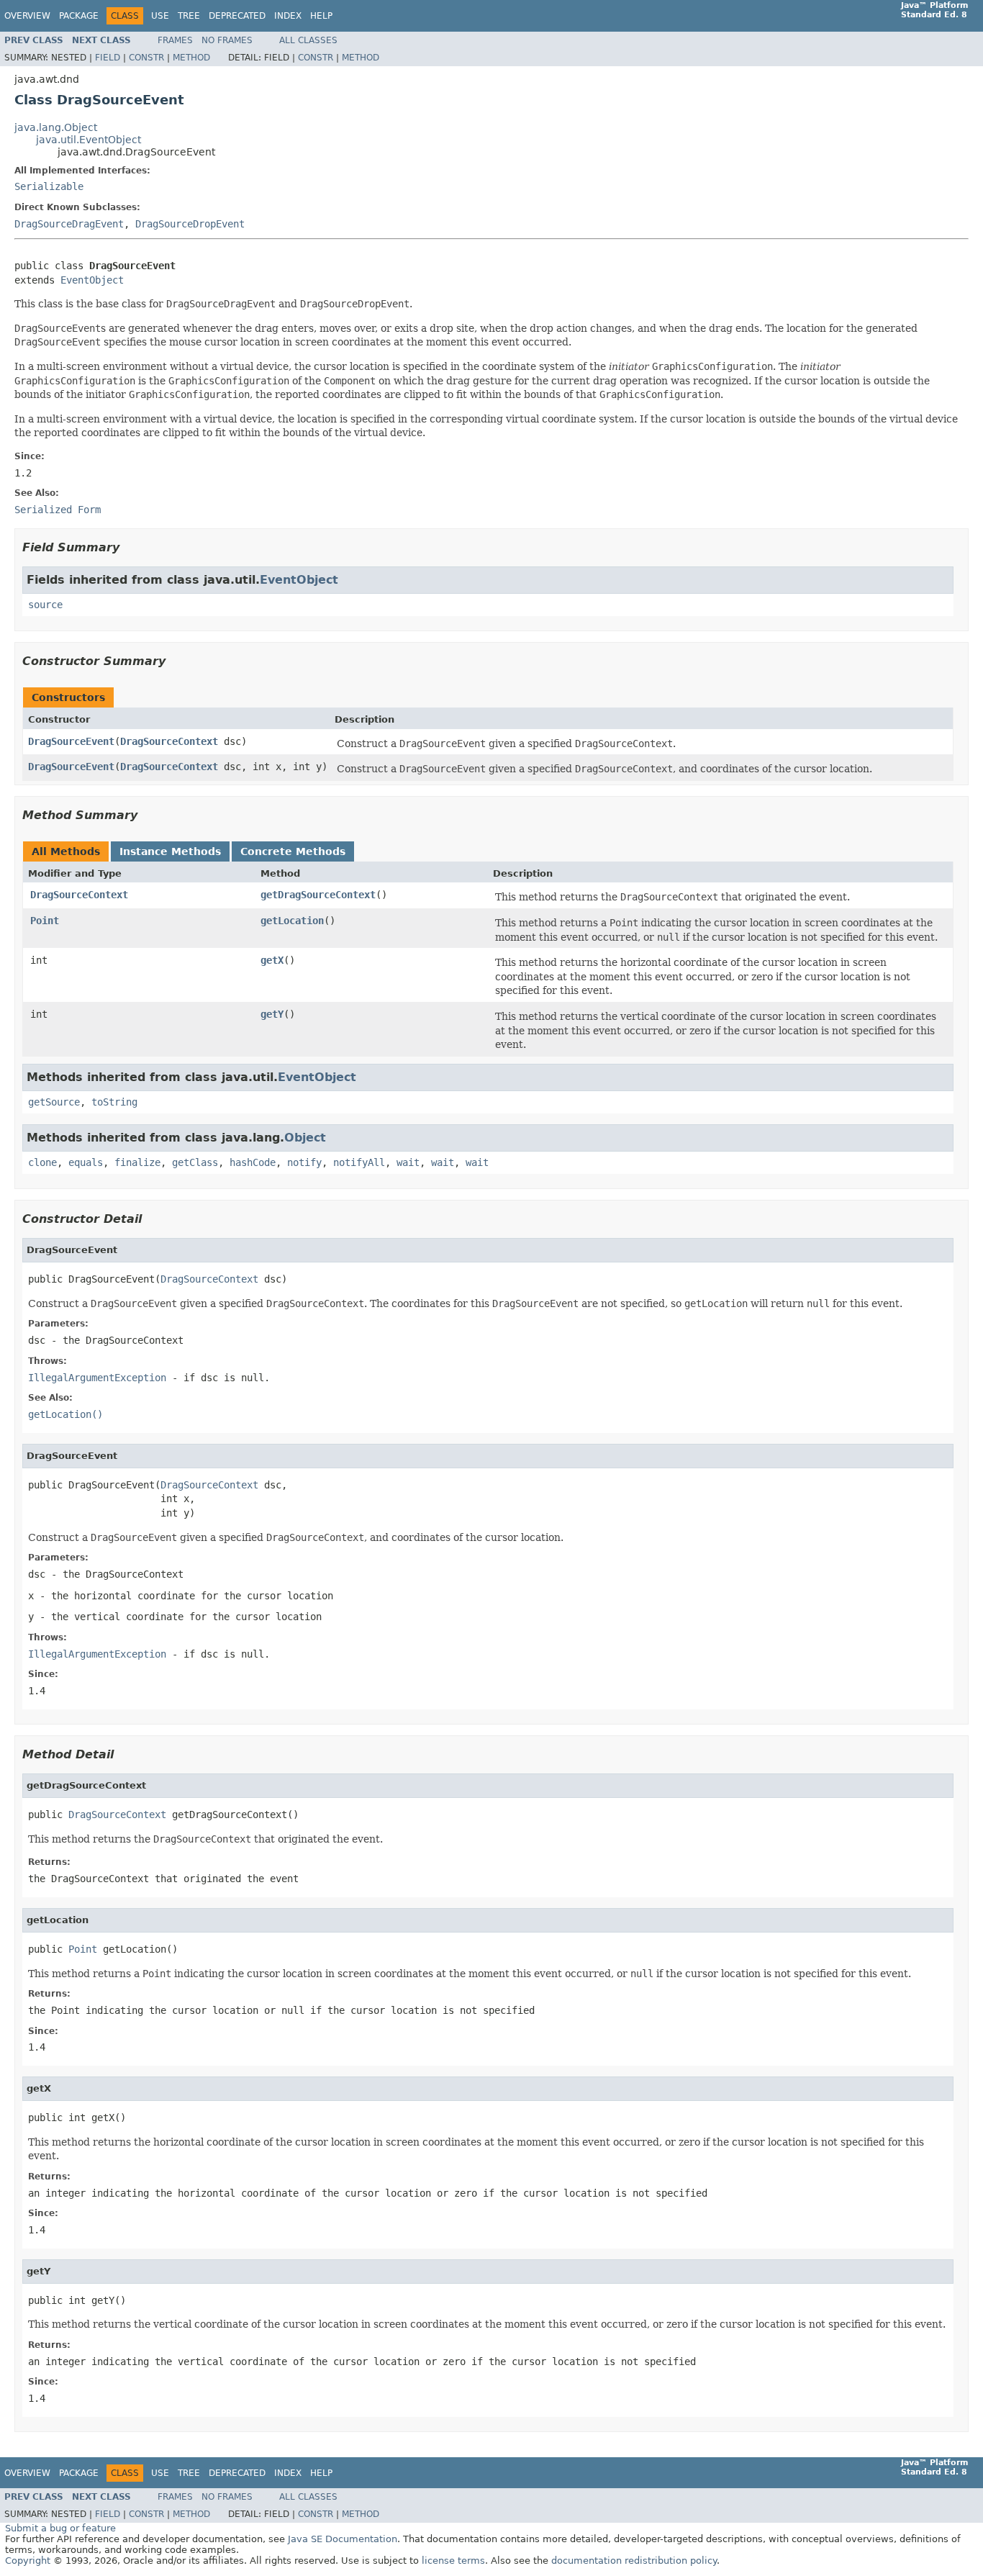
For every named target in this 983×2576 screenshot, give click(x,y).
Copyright (28, 2561)
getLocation (292, 921)
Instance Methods (170, 851)
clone (42, 1162)
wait (408, 1162)
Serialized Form (58, 510)
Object (305, 1138)
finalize (137, 1162)
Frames (175, 40)
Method (191, 58)
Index (288, 16)
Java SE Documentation (343, 2539)
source (45, 605)
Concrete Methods (293, 851)
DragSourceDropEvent (190, 224)
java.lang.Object (56, 127)
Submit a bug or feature (60, 2528)
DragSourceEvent (71, 741)
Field (108, 58)
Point (45, 921)
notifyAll (359, 1162)
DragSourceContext (169, 741)
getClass (195, 1162)
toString (114, 1102)
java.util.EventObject (89, 140)
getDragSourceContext (318, 895)
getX (272, 960)
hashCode (253, 1162)
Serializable (49, 186)
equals (86, 1162)
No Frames (227, 40)
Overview (27, 16)
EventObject (92, 280)
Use (160, 16)
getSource (54, 1102)
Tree (189, 16)
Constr (146, 58)
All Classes (308, 40)
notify (304, 1162)
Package (79, 16)
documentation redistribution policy (634, 2561)
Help (321, 16)
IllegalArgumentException (97, 1378)
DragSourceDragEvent (69, 224)
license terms (453, 2561)
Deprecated (237, 16)
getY (272, 1014)
